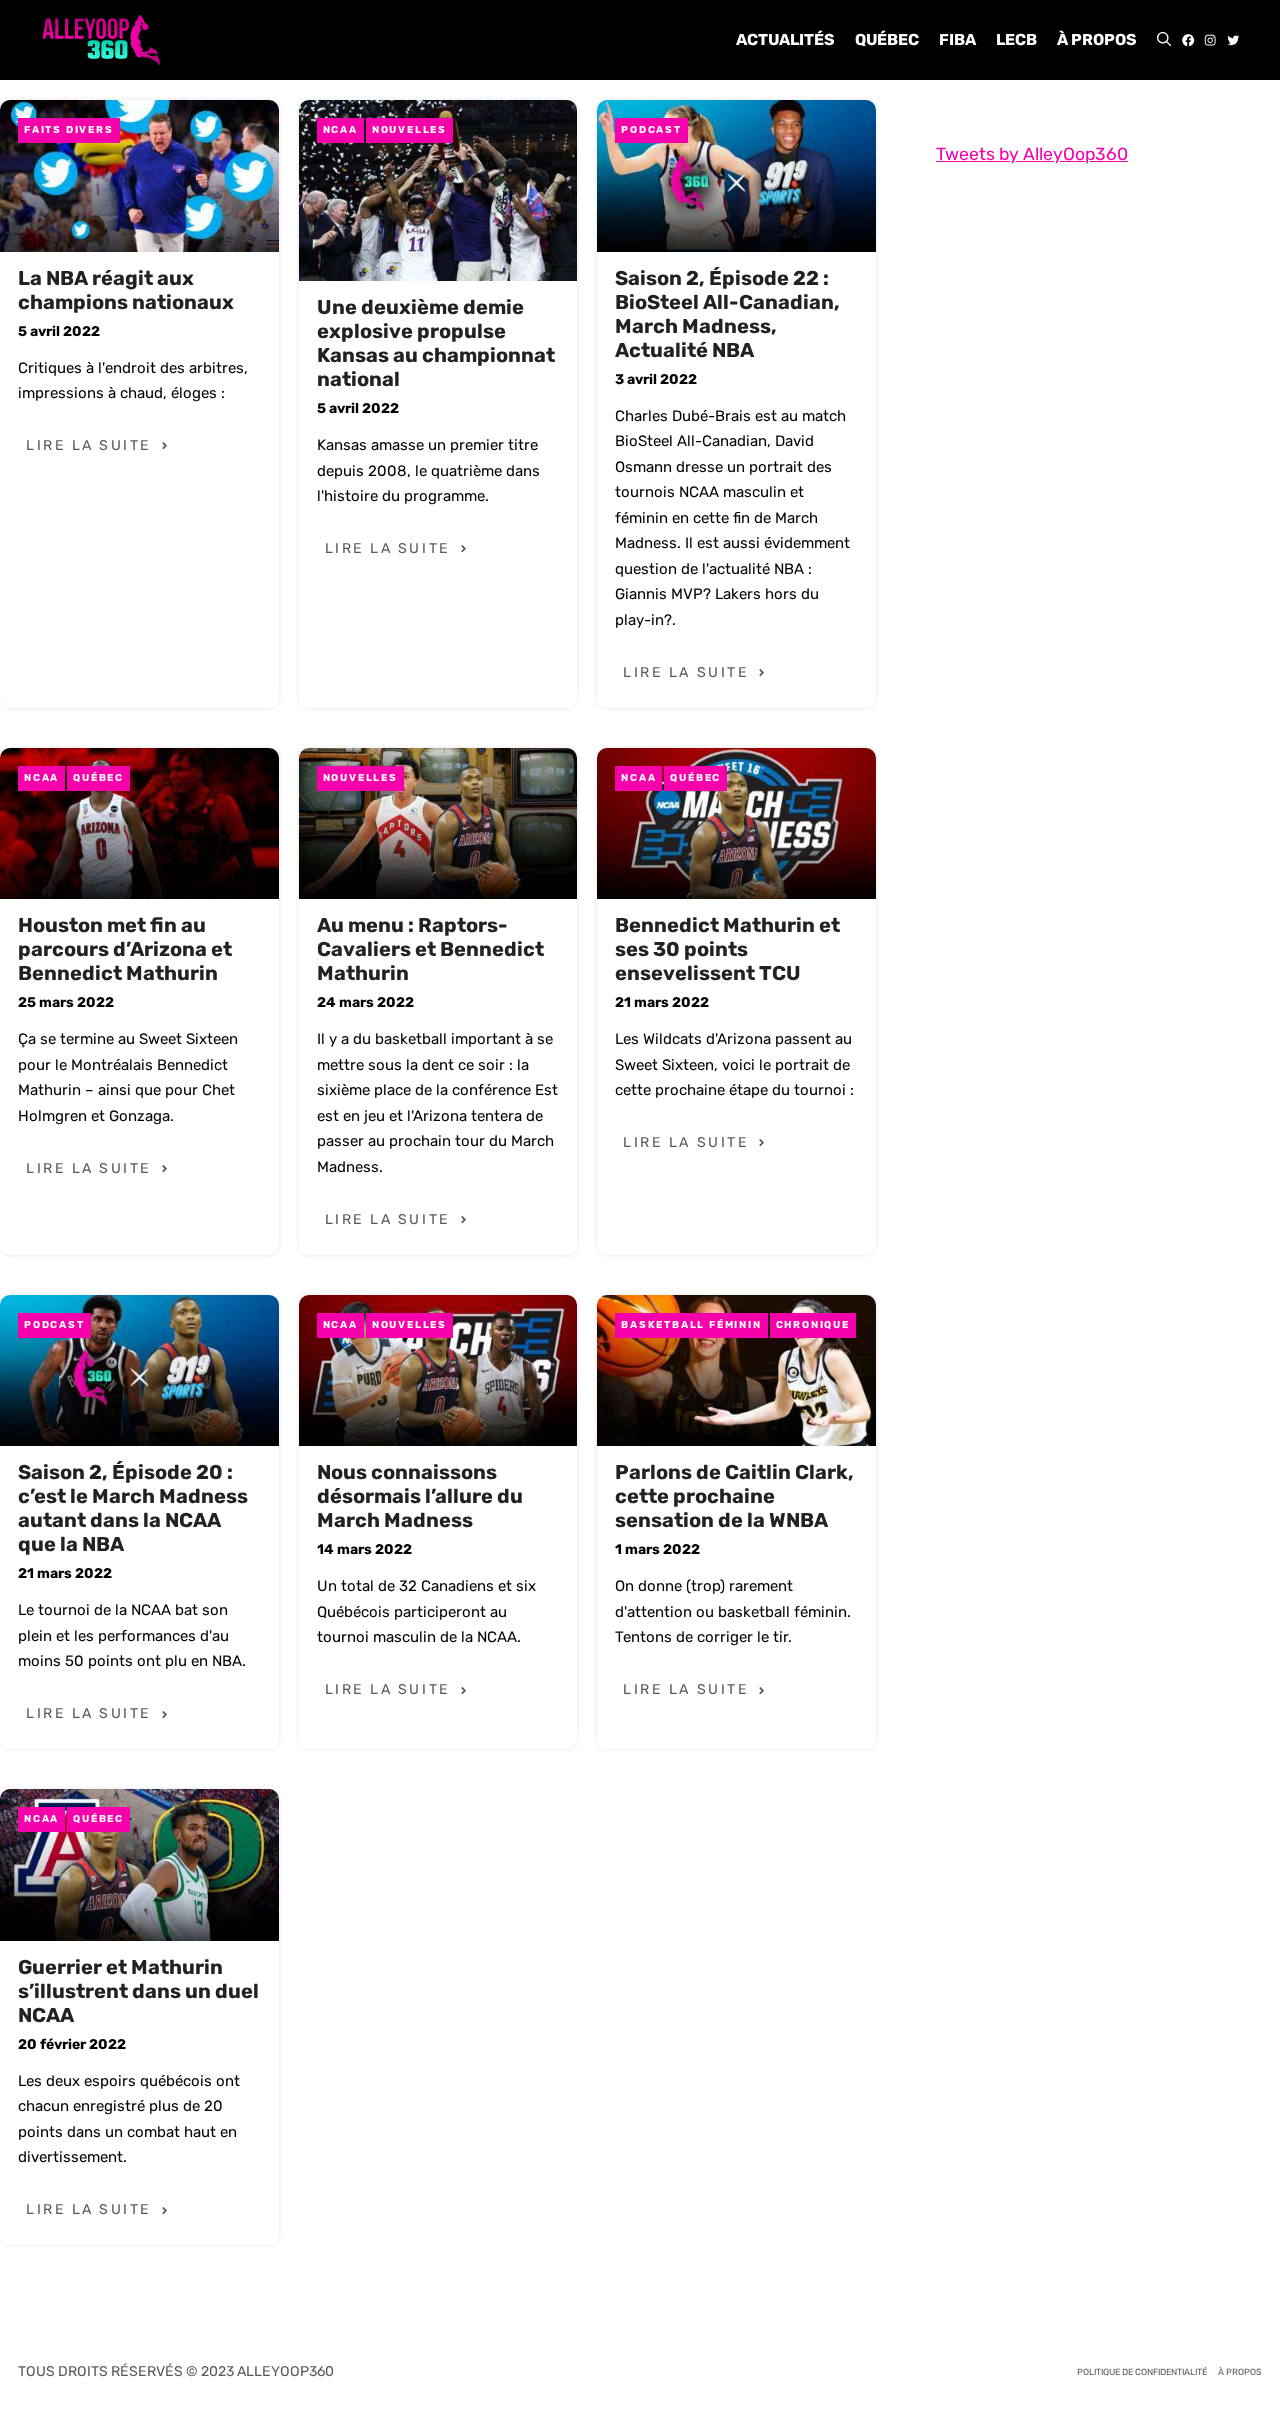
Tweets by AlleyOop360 (1032, 154)
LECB (1016, 39)
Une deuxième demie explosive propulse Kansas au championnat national (436, 343)
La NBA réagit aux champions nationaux (126, 290)
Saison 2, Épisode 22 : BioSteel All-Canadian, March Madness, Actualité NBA (727, 314)
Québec (887, 39)
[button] (1164, 40)
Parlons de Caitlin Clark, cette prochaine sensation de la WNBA (734, 1496)
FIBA (957, 39)
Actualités (785, 39)
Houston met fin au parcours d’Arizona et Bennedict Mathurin (125, 949)
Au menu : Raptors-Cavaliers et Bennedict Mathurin (430, 949)
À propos (1097, 39)
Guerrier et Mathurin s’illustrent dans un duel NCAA (138, 1991)
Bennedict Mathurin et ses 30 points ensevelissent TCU (727, 949)
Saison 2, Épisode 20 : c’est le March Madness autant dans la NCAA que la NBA (133, 1508)
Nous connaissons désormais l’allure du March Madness (420, 1496)
